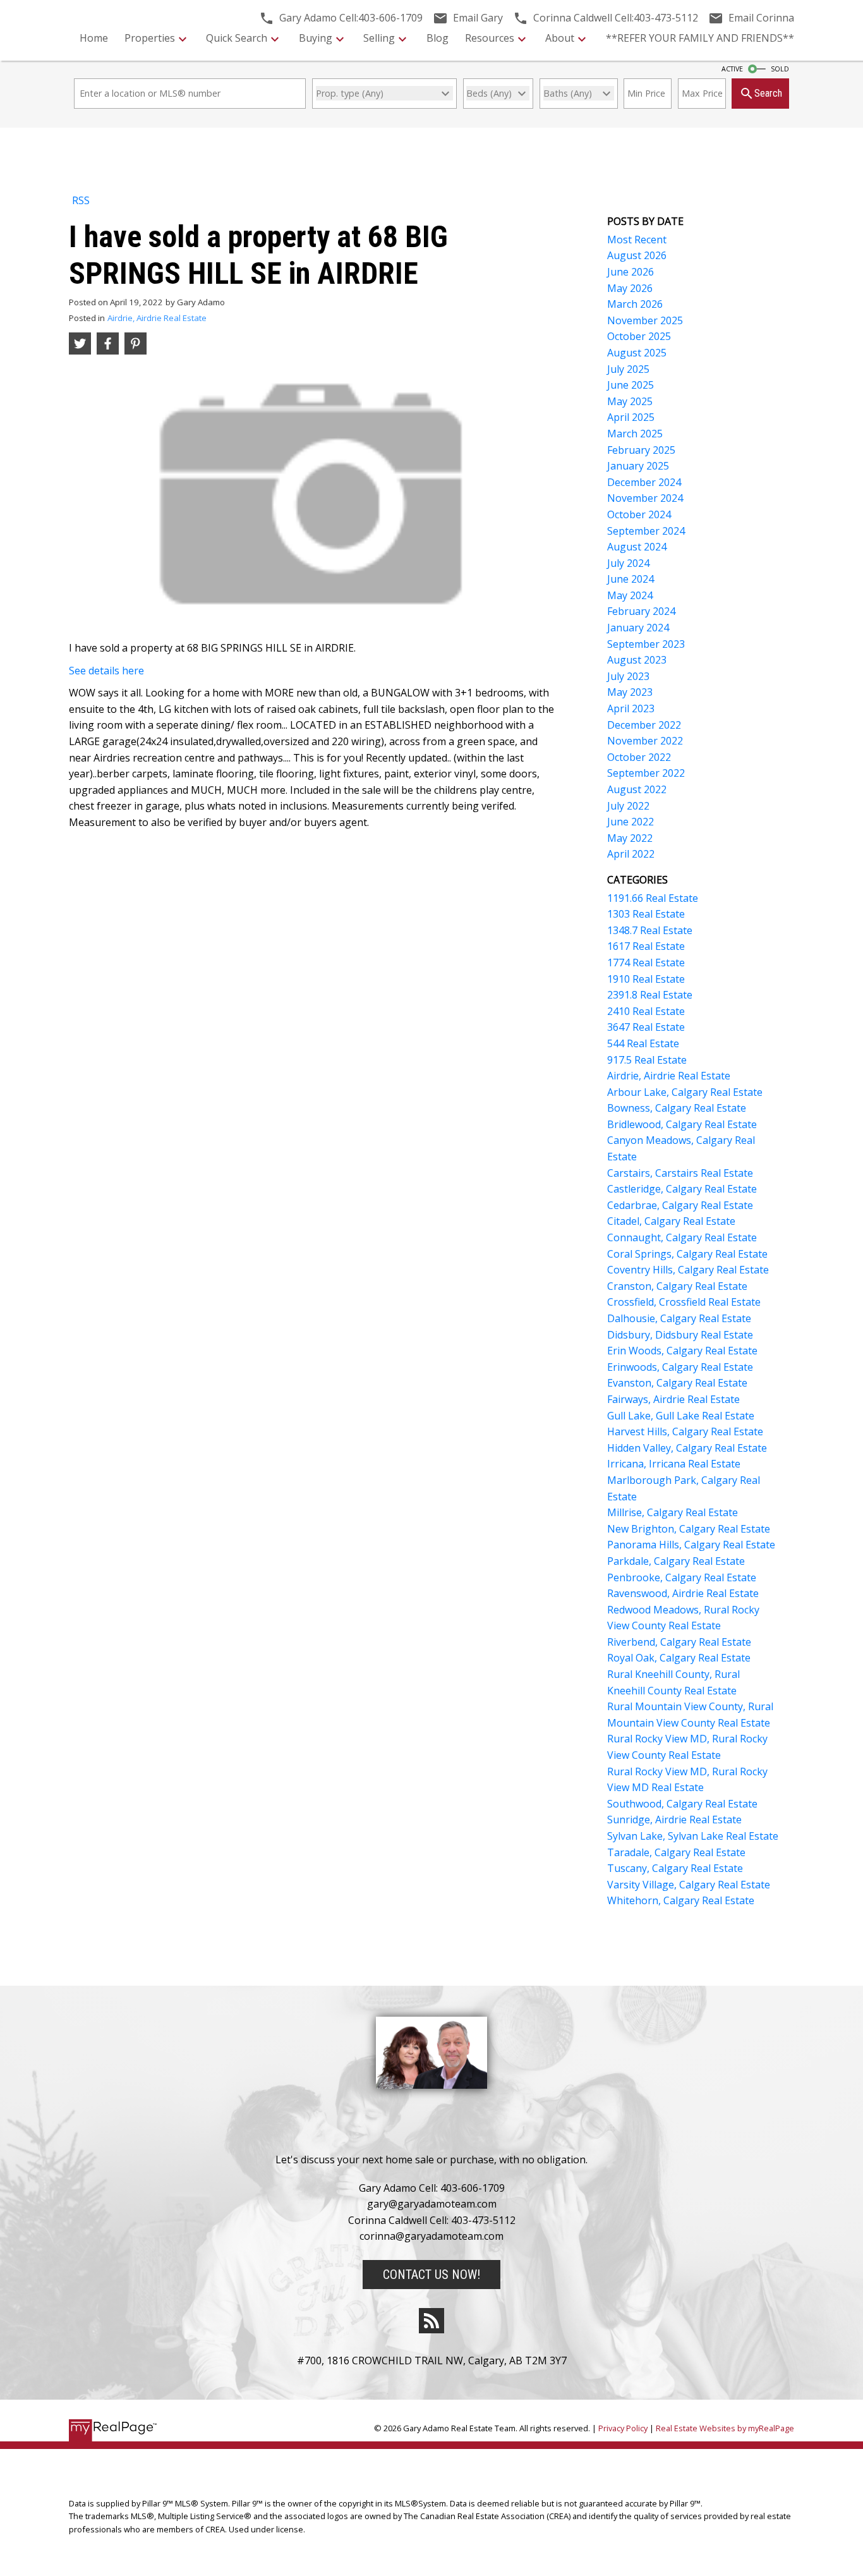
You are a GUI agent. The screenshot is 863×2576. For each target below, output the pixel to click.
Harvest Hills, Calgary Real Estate (685, 1431)
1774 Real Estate (646, 963)
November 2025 (645, 320)
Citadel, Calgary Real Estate (671, 1221)
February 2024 (641, 611)
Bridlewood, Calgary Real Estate (682, 1124)
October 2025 (639, 336)
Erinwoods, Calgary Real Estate (680, 1367)
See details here (106, 671)
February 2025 (641, 450)
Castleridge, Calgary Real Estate (682, 1189)
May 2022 (630, 838)
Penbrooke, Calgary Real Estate (682, 1577)
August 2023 (637, 660)
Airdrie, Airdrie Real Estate (157, 318)
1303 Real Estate (646, 914)
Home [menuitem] (94, 38)
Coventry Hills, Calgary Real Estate (688, 1270)
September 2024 (646, 531)
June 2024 (631, 579)
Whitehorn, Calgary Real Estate (681, 1900)
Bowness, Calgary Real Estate (677, 1108)
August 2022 (637, 789)
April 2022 (631, 854)
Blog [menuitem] (438, 38)
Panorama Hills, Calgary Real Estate (691, 1545)
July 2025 (628, 369)
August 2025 (637, 353)
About (560, 38)
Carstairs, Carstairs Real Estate (680, 1173)
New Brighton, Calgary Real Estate (689, 1529)
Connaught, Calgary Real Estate (682, 1237)
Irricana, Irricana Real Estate (674, 1464)
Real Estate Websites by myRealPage (725, 2428)
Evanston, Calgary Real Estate (677, 1383)
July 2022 (628, 806)
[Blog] (431, 2321)
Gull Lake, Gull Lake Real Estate (681, 1416)
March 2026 (635, 304)
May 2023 (630, 692)
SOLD (780, 69)
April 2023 (631, 708)
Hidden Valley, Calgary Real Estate (687, 1448)
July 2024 (628, 563)
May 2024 (630, 595)
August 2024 (637, 547)
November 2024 (645, 498)
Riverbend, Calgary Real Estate (679, 1642)
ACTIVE (732, 69)
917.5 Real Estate (647, 1060)
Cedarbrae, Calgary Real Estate (680, 1205)
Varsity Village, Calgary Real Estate (689, 1885)
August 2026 (637, 255)
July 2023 (628, 676)
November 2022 (645, 741)
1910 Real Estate (646, 979)
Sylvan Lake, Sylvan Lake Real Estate (693, 1836)
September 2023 (646, 644)
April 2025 (631, 417)
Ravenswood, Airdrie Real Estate (683, 1593)
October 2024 (639, 514)
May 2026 (630, 288)
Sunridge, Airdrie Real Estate (674, 1820)
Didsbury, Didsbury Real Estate (680, 1335)
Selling (379, 38)
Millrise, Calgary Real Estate (673, 1512)
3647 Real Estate (646, 1027)
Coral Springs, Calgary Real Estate (687, 1254)
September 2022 (646, 773)
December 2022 (644, 725)
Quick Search (237, 38)
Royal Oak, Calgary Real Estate (679, 1658)
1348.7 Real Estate (650, 930)
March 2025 (635, 434)
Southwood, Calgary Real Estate (682, 1804)
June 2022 (631, 822)
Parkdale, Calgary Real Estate (676, 1561)
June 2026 (631, 272)
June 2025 (631, 385)
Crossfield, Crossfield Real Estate (684, 1302)
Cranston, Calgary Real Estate (677, 1286)
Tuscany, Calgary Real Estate (675, 1868)
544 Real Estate (643, 1043)
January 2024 (638, 628)
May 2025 (630, 401)
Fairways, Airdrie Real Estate (673, 1399)
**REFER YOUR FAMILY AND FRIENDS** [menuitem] (700, 38)
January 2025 (638, 466)
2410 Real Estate (646, 1011)
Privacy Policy (623, 2428)
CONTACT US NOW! (431, 2275)
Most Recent (637, 240)
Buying (316, 38)
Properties (150, 38)
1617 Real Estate (646, 946)
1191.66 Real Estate (653, 898)
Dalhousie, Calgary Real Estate (679, 1318)
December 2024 (644, 482)
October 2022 (639, 757)
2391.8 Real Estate (650, 995)
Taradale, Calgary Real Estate (676, 1852)
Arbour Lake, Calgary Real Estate (685, 1092)
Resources (490, 38)
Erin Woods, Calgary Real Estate (682, 1351)
